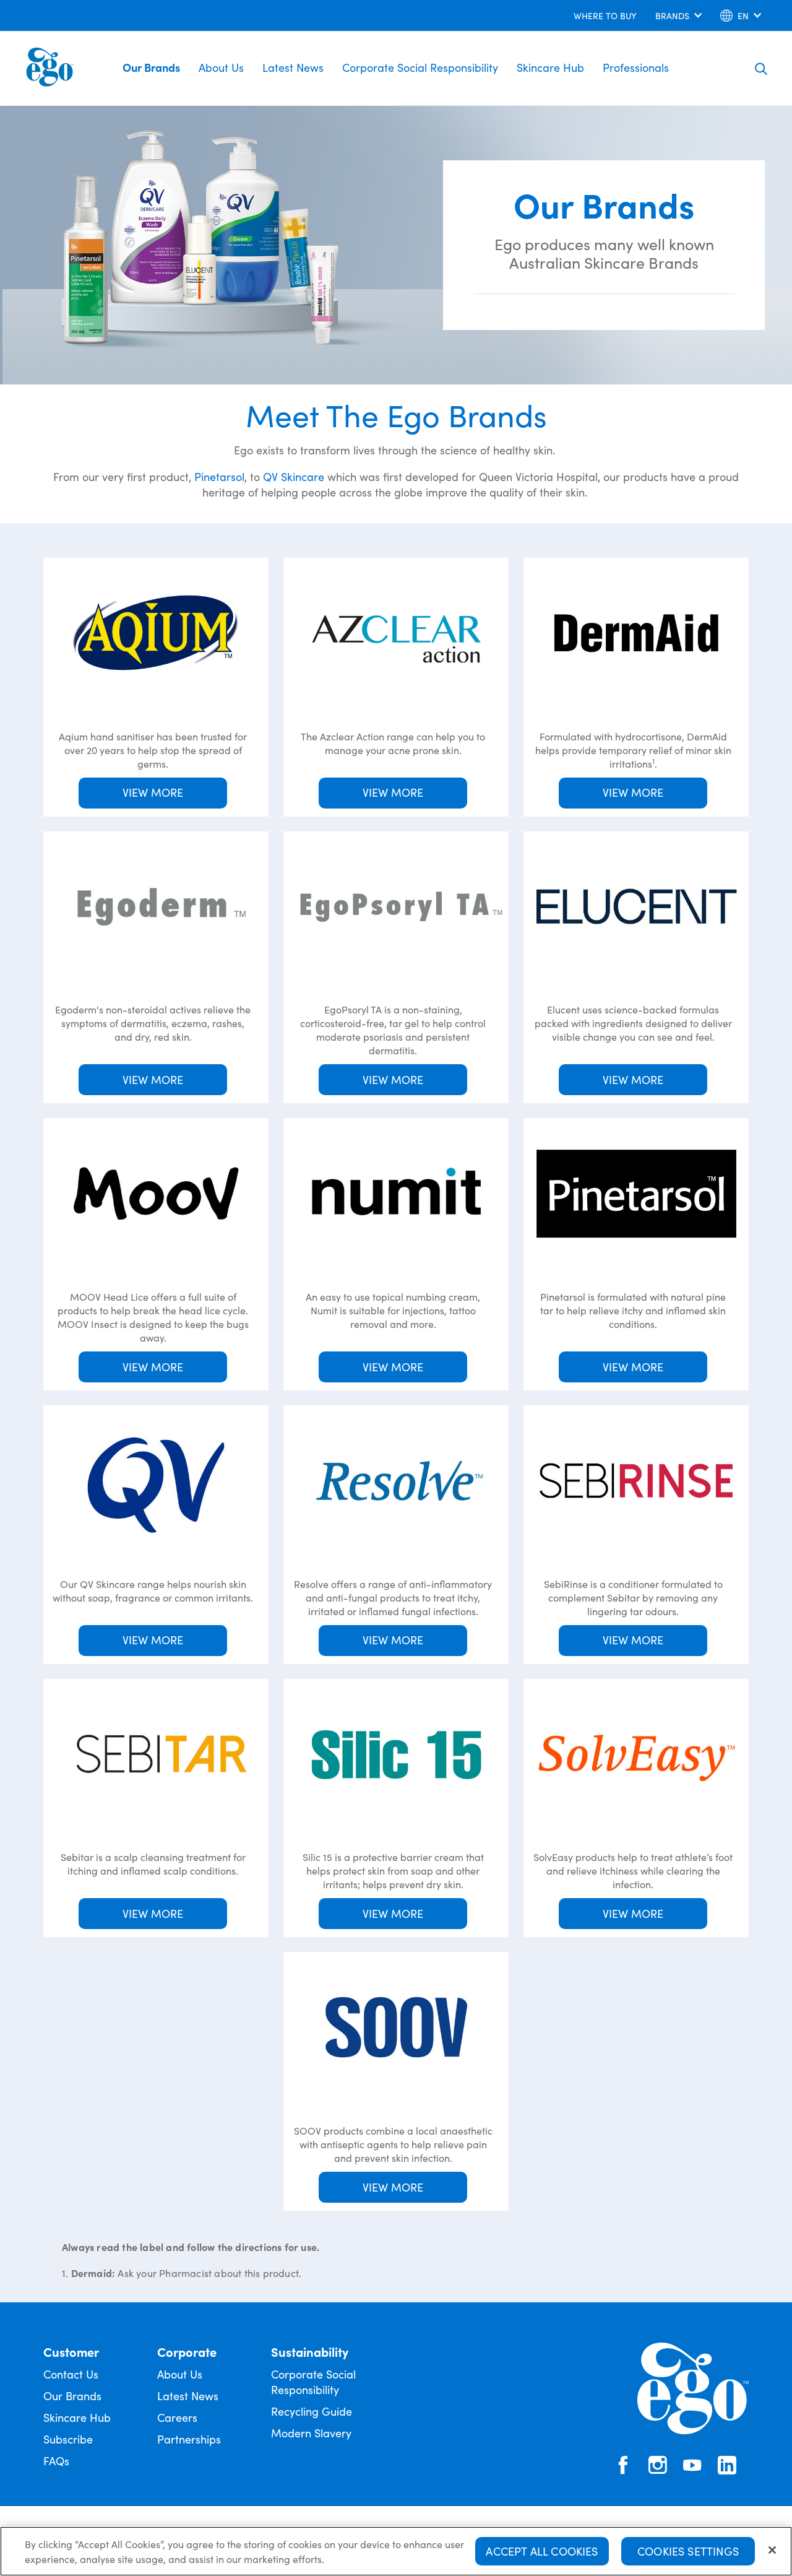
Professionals (636, 67)
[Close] (772, 2550)
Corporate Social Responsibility (420, 67)
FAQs (56, 2461)
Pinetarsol (219, 476)
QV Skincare (294, 476)
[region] (396, 2551)
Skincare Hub (550, 67)
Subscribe (68, 2439)
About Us (221, 67)
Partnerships (189, 2439)
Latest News (293, 67)
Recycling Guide (312, 2411)
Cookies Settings (688, 2551)
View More (153, 792)
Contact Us (71, 2374)
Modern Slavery (311, 2433)
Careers (177, 2417)
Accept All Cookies (542, 2551)
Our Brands (151, 67)
